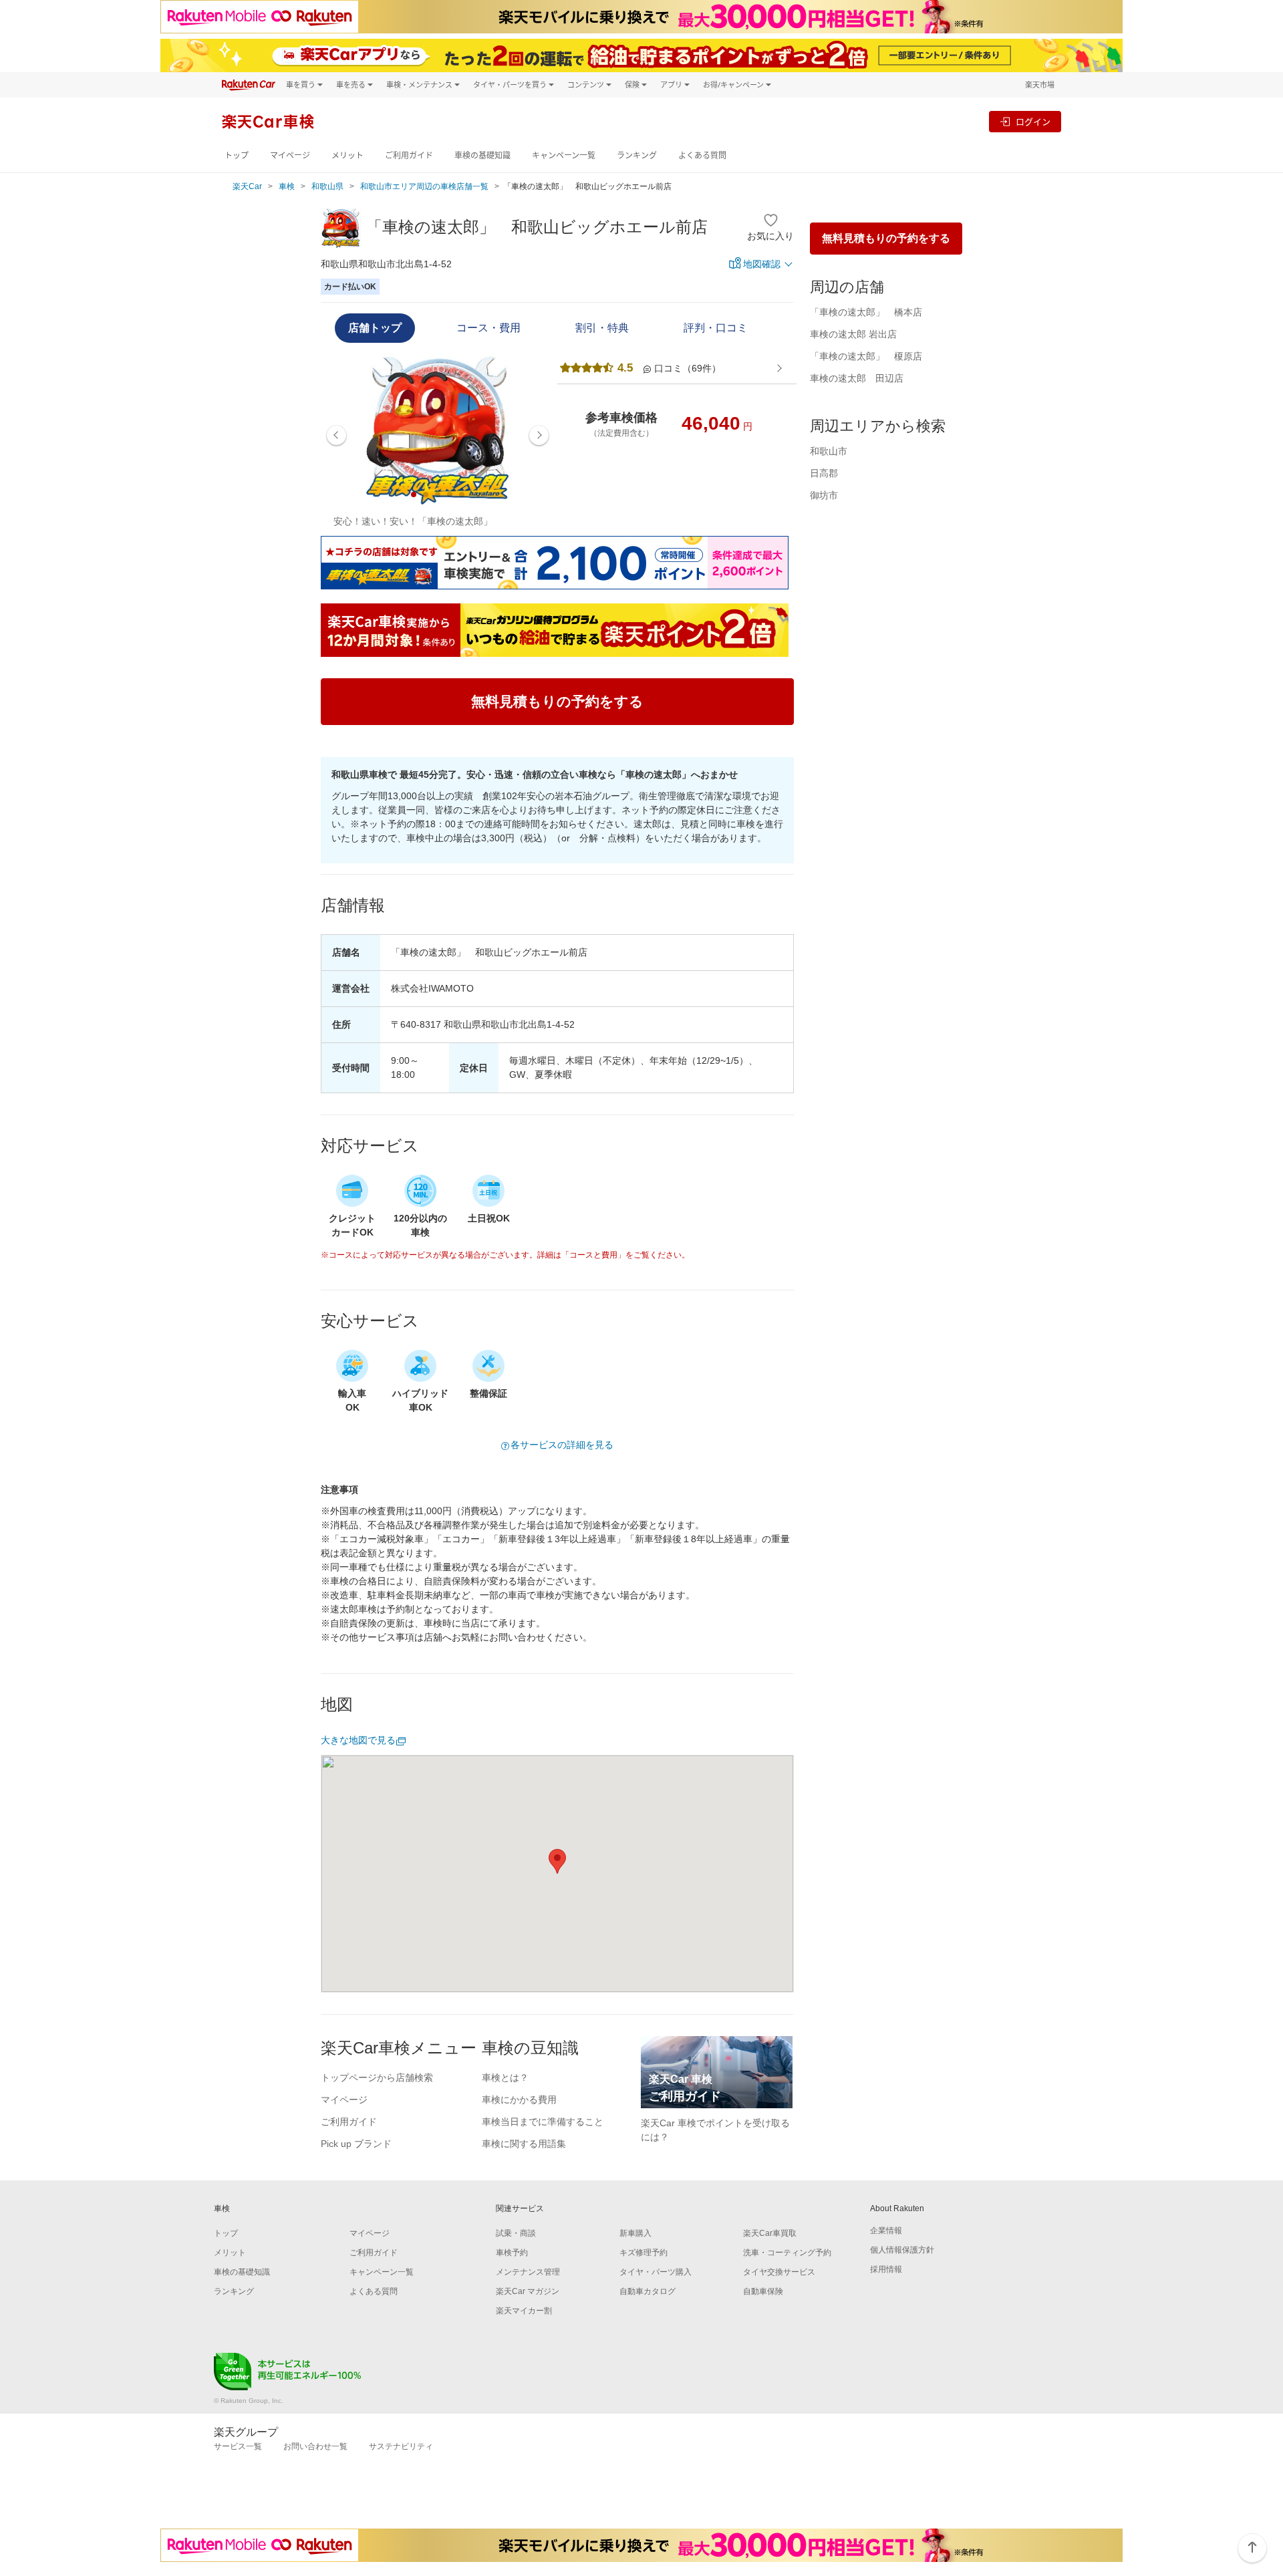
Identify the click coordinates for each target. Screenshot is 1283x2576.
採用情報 (886, 2269)
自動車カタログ (648, 2291)
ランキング (637, 155)
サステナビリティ (401, 2446)
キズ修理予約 (644, 2253)
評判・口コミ (716, 328)
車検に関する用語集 (524, 2144)
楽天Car (247, 186)
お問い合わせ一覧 (315, 2446)
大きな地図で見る (358, 1740)
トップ (237, 155)
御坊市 (824, 495)
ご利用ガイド (409, 155)
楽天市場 (1040, 85)
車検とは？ (505, 2078)
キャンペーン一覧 (564, 155)
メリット (347, 155)
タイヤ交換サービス (779, 2272)
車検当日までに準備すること (543, 2122)
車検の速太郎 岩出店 (853, 334)
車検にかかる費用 (519, 2100)
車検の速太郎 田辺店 (857, 378)
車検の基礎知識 (482, 155)
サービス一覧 (238, 2446)
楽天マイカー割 (524, 2311)
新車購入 (635, 2233)
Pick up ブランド (356, 2144)
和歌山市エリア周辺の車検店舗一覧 (424, 186)
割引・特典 (602, 328)
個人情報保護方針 (902, 2250)
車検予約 (512, 2253)
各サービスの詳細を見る (562, 1445)
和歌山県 (327, 186)
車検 (287, 186)
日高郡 (824, 473)
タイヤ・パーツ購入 (656, 2272)
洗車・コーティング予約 (787, 2253)
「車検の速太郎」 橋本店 (866, 312)
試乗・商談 (516, 2233)
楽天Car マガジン (528, 2291)
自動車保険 (763, 2291)
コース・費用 (488, 328)
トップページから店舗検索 (377, 2078)
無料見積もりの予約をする (886, 238)
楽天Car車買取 (770, 2233)
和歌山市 (829, 451)
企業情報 (886, 2231)
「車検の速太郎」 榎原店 (866, 356)
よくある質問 (702, 155)
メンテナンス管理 (528, 2272)
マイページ (290, 155)
